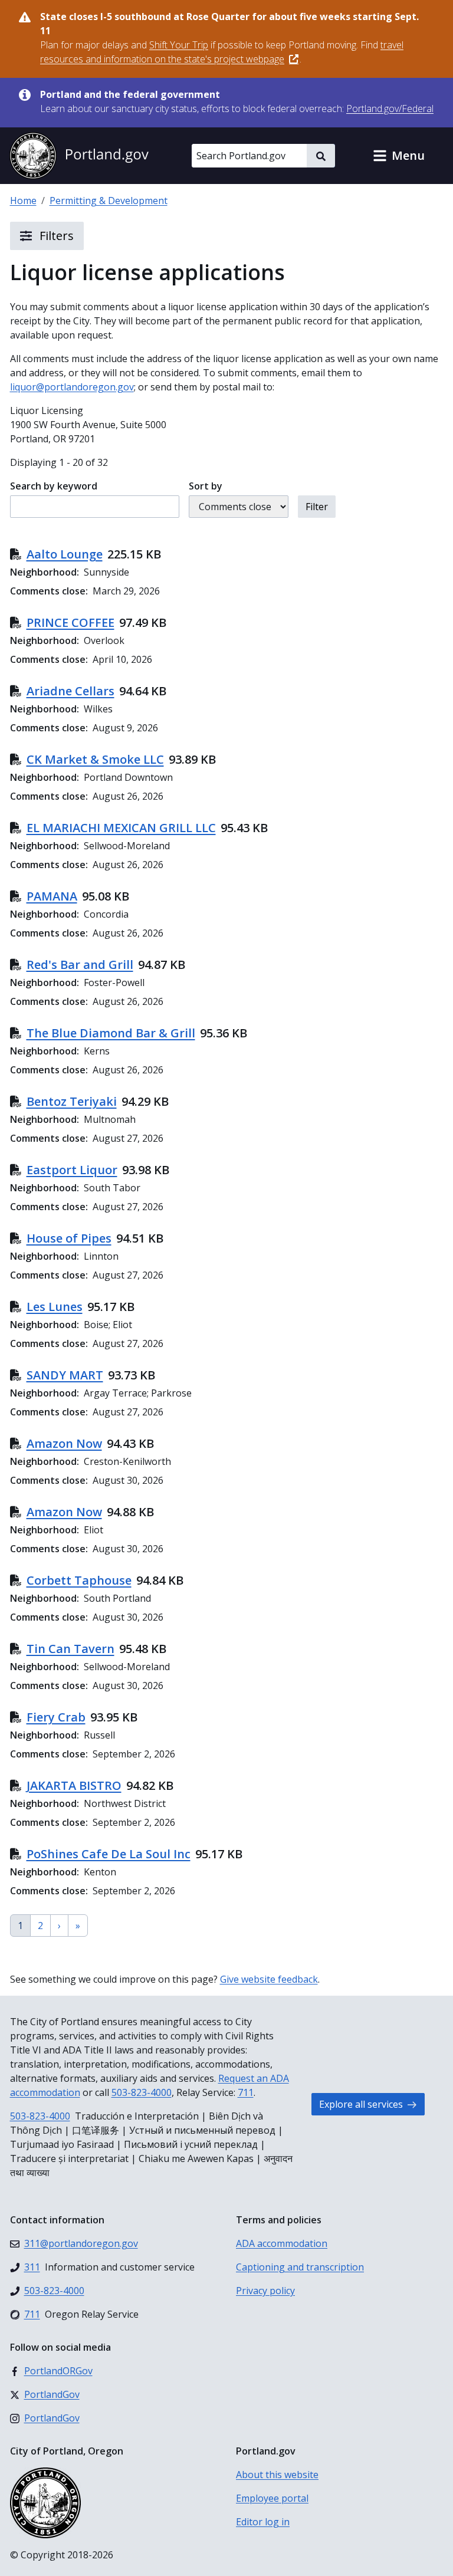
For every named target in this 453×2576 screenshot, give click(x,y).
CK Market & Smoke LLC (95, 759)
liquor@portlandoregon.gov (72, 387)
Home (23, 201)
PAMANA (52, 896)
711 (246, 2092)
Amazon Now (64, 1443)
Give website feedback (269, 1979)
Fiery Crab (56, 1717)
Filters (55, 236)
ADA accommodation (282, 2243)
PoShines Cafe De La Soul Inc (109, 1854)
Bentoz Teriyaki (72, 1101)
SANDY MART (65, 1375)
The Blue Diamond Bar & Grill (111, 1033)
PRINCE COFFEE (70, 622)
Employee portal (272, 2498)
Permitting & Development (109, 201)
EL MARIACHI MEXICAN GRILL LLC (121, 828)
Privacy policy (265, 2291)
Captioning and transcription (300, 2267)
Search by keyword (54, 486)
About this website (277, 2475)
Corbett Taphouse (79, 1580)
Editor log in (263, 2522)
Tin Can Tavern (70, 1649)
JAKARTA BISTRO (74, 1785)
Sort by (206, 486)
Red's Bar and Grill (80, 965)
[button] (399, 156)
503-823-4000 (142, 2092)
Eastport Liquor (72, 1170)
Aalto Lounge (65, 554)
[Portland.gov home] (79, 156)
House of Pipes (69, 1238)
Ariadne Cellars (70, 691)
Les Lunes (55, 1307)
